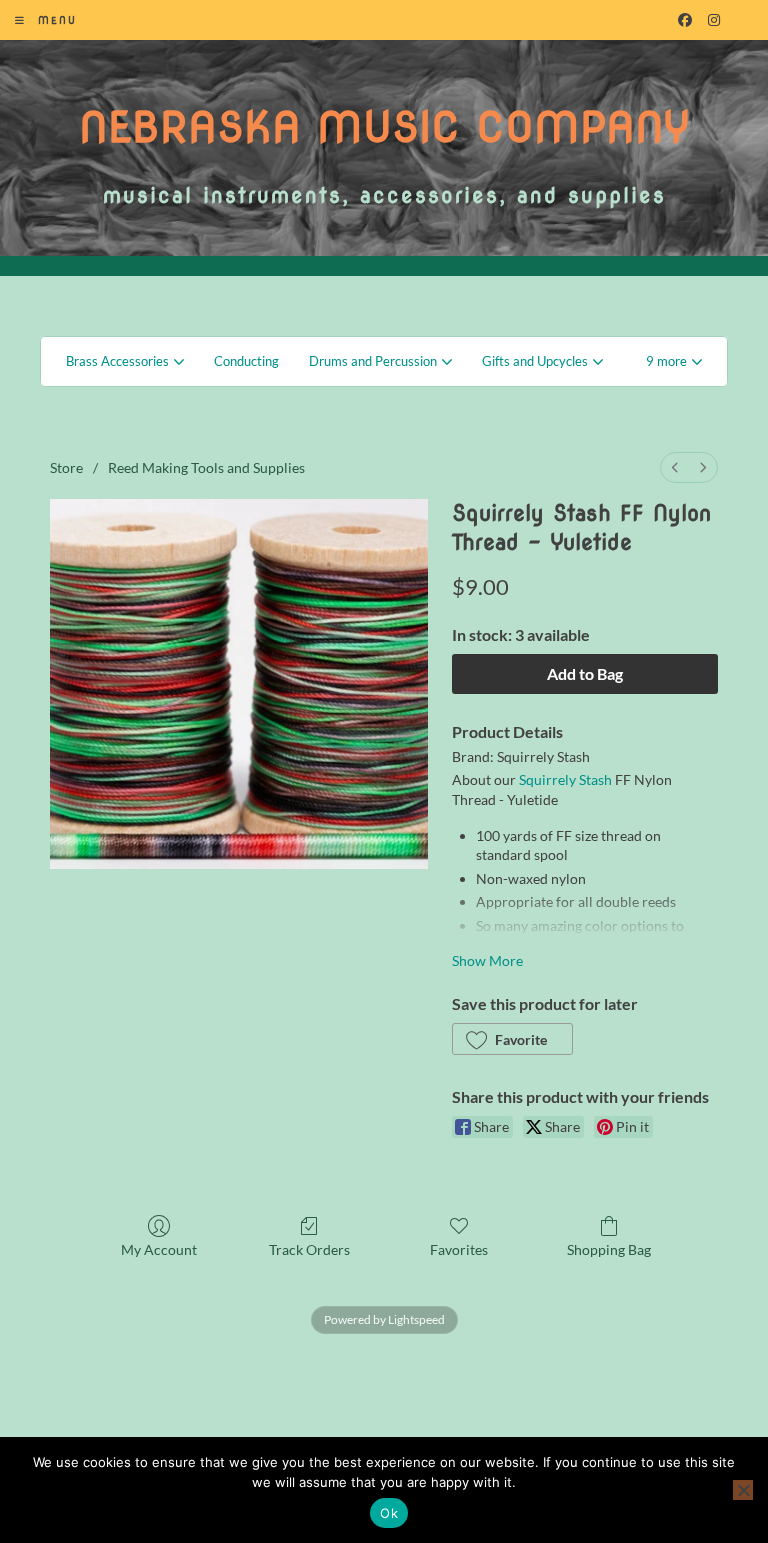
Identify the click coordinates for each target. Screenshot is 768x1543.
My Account (159, 1249)
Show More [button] (487, 960)
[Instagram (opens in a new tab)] (714, 20)
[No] (743, 1490)
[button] (674, 362)
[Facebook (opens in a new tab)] (685, 20)
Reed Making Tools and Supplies (206, 467)
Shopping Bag (609, 1249)
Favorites (459, 1249)
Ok (389, 1513)
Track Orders (309, 1249)
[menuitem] (675, 467)
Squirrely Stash (565, 779)
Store (66, 467)
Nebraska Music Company (384, 127)
